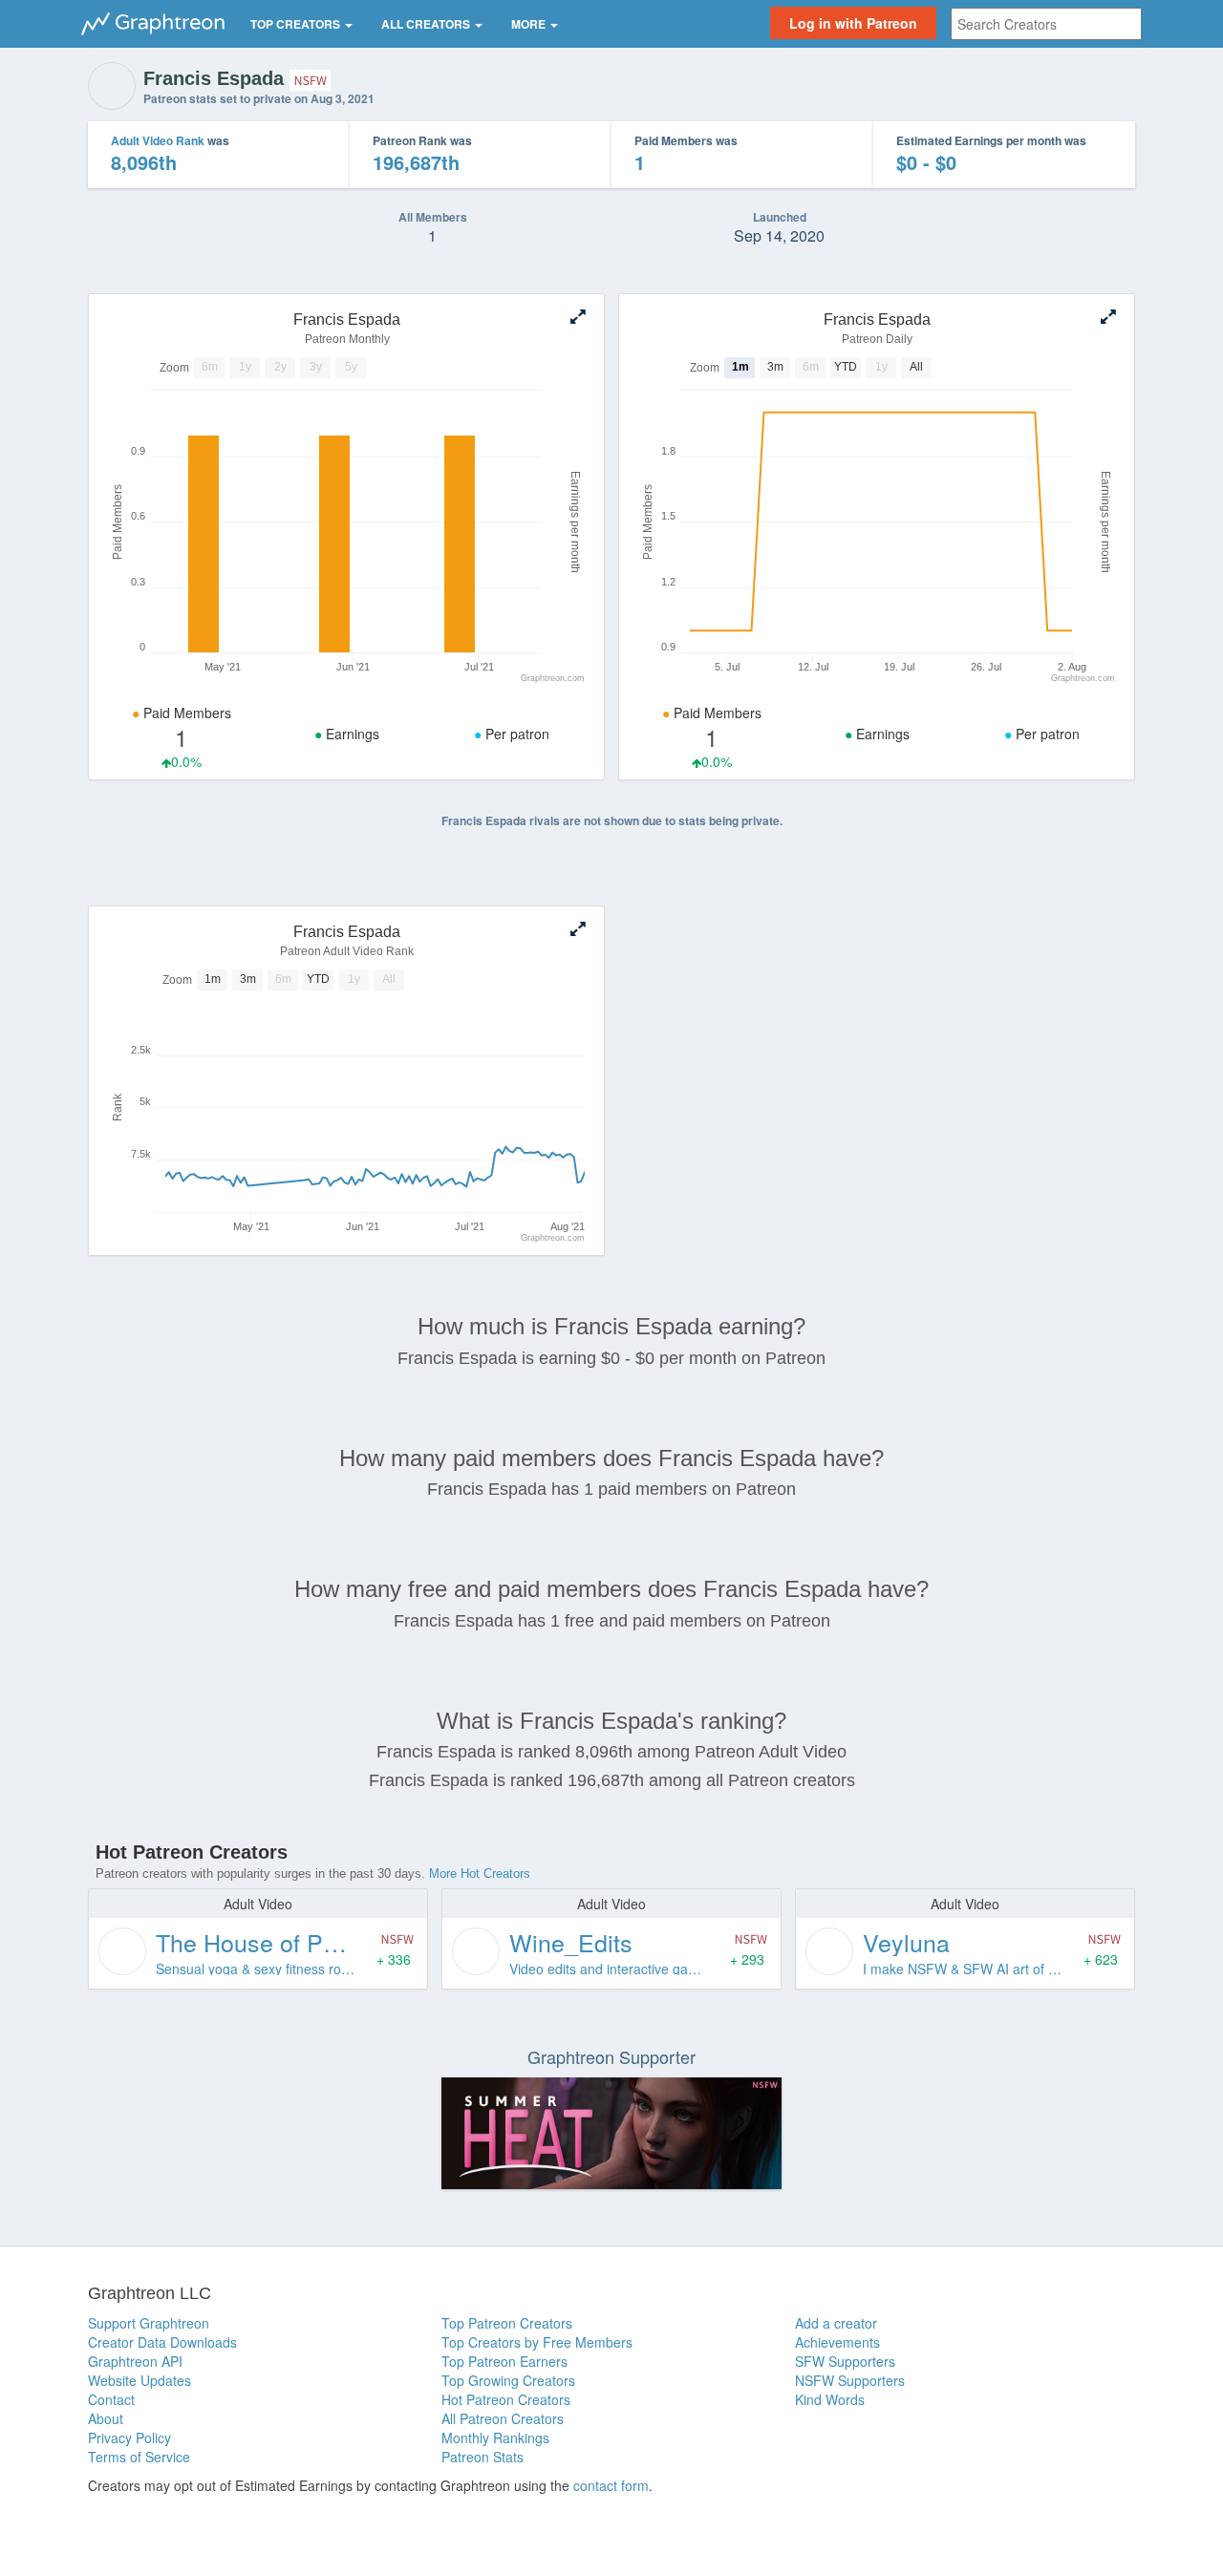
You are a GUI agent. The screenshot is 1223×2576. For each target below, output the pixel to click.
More (530, 24)
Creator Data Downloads (162, 2342)
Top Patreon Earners (504, 2361)
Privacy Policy (129, 2438)
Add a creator (836, 2323)
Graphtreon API (135, 2361)
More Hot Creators (480, 1873)
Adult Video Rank (158, 140)
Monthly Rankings (495, 2438)
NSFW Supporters (850, 2380)
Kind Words (830, 2399)
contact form (611, 2485)
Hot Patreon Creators (506, 2399)
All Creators (427, 24)
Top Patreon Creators (507, 2323)
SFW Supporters (845, 2361)
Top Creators (297, 24)
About (106, 2418)
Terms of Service (139, 2457)
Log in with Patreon (853, 23)
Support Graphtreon (149, 2323)
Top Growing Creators (508, 2380)
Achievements (837, 2342)
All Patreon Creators (503, 2418)
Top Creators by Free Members (537, 2342)
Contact (111, 2399)
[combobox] (1046, 24)
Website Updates (139, 2380)
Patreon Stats (483, 2457)
